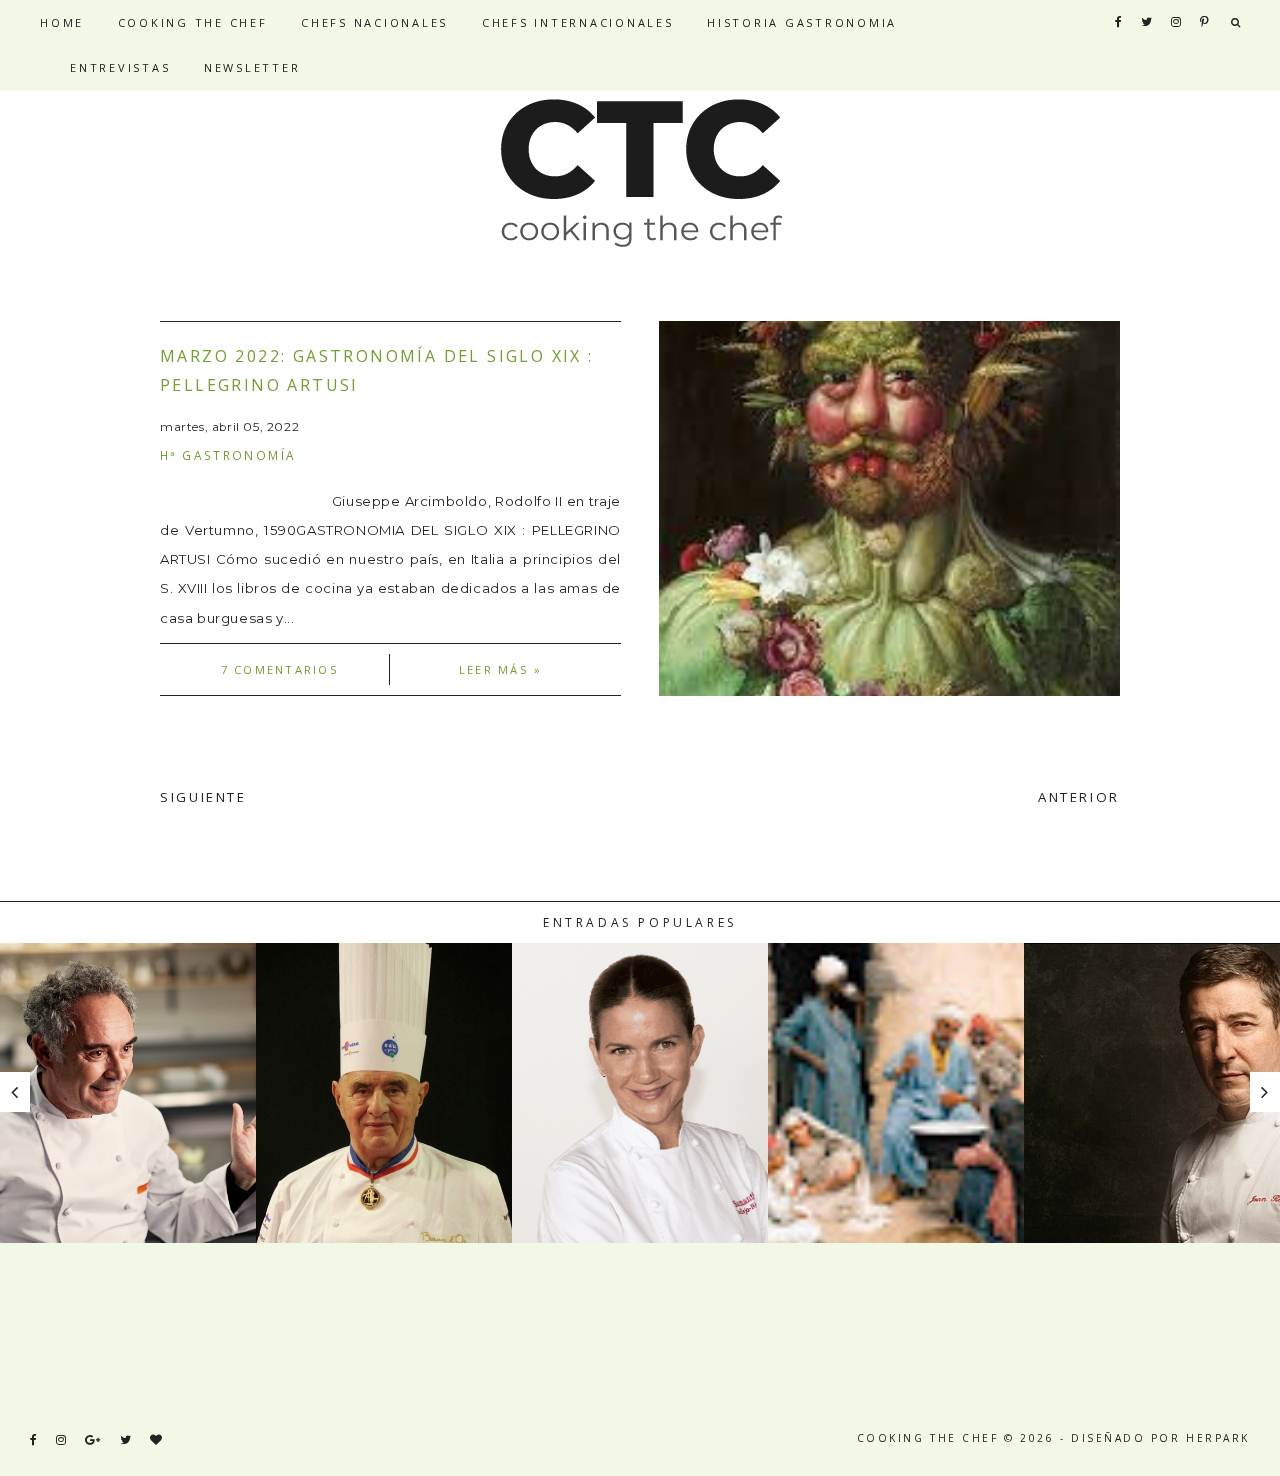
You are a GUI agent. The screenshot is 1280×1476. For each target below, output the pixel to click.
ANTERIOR (1079, 797)
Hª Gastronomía (228, 455)
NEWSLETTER (252, 67)
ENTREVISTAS (120, 67)
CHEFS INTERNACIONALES (578, 22)
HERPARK (1218, 1438)
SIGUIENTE (203, 797)
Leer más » (500, 669)
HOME (62, 22)
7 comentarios (280, 669)
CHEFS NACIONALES (374, 22)
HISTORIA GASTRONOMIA (802, 22)
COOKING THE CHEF (193, 22)
